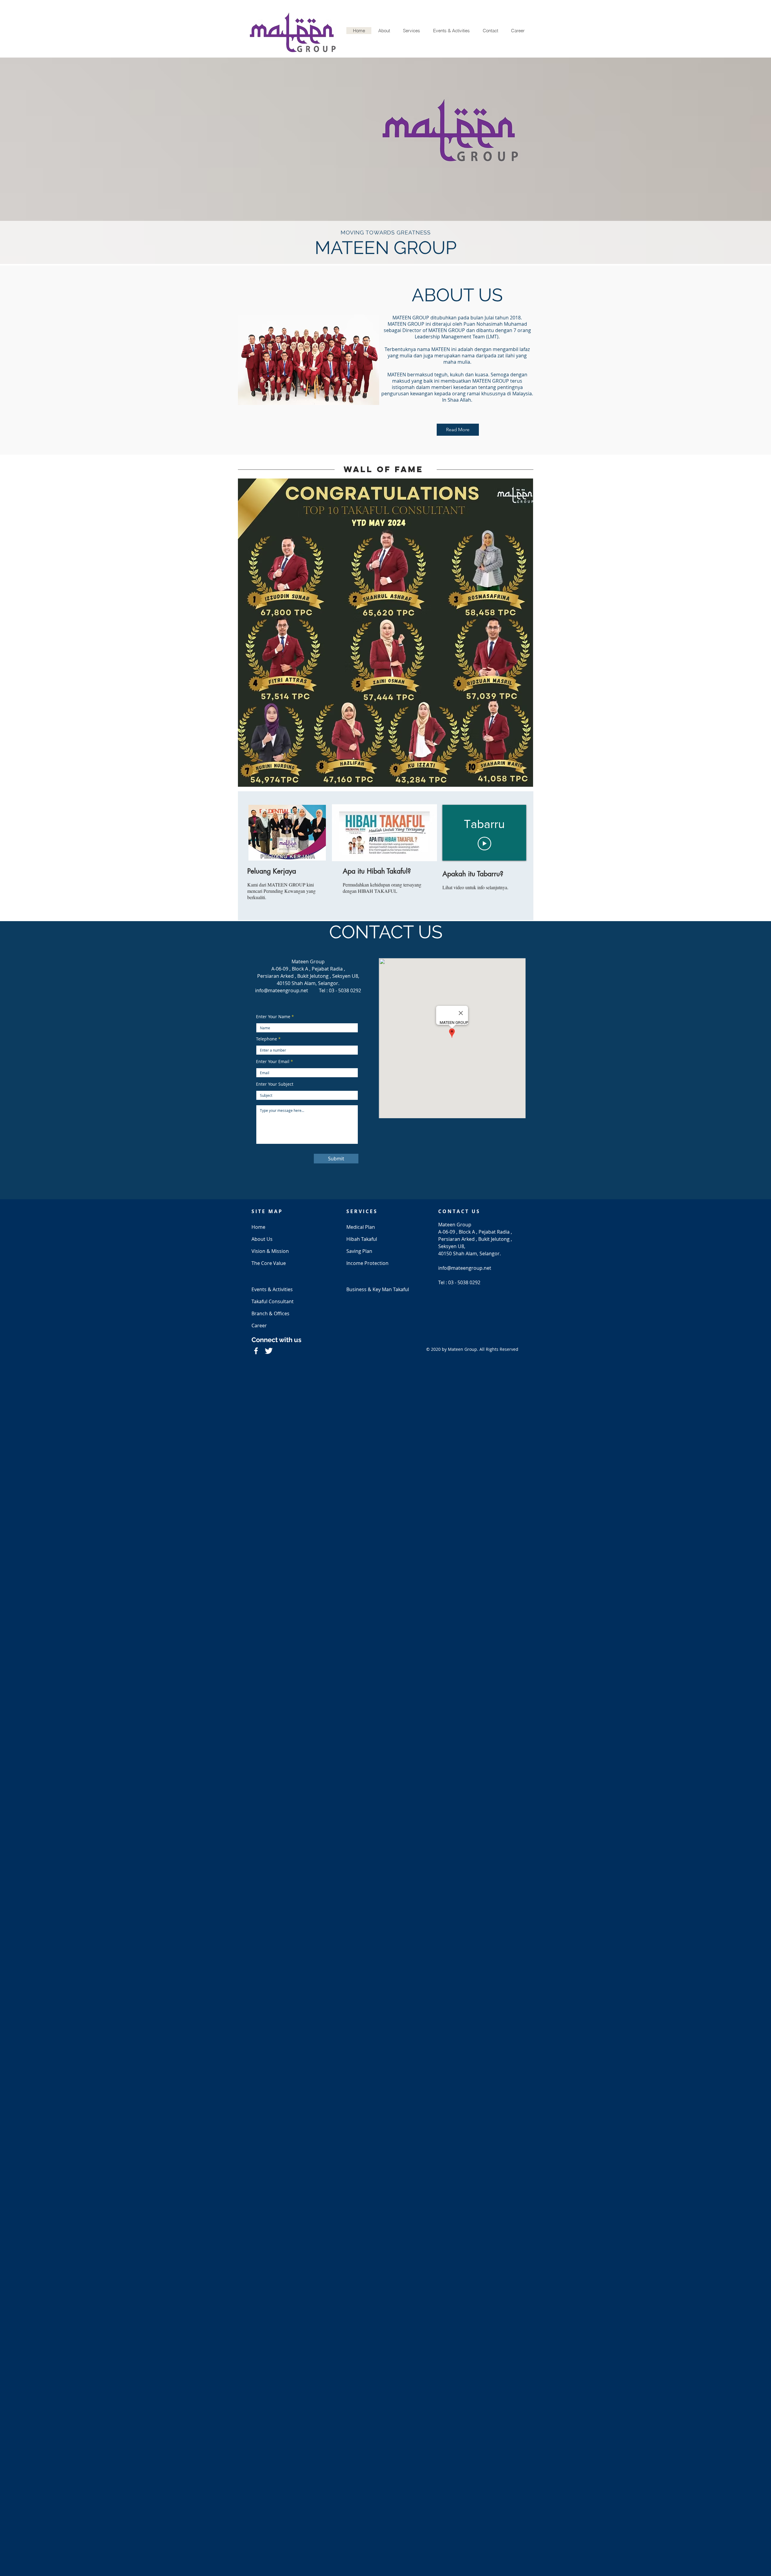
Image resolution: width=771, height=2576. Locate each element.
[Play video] (484, 844)
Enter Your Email (273, 1062)
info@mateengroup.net (282, 990)
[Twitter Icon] (269, 1351)
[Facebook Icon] (256, 1351)
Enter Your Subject (275, 1084)
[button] (384, 31)
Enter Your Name (273, 1017)
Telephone (267, 1039)
